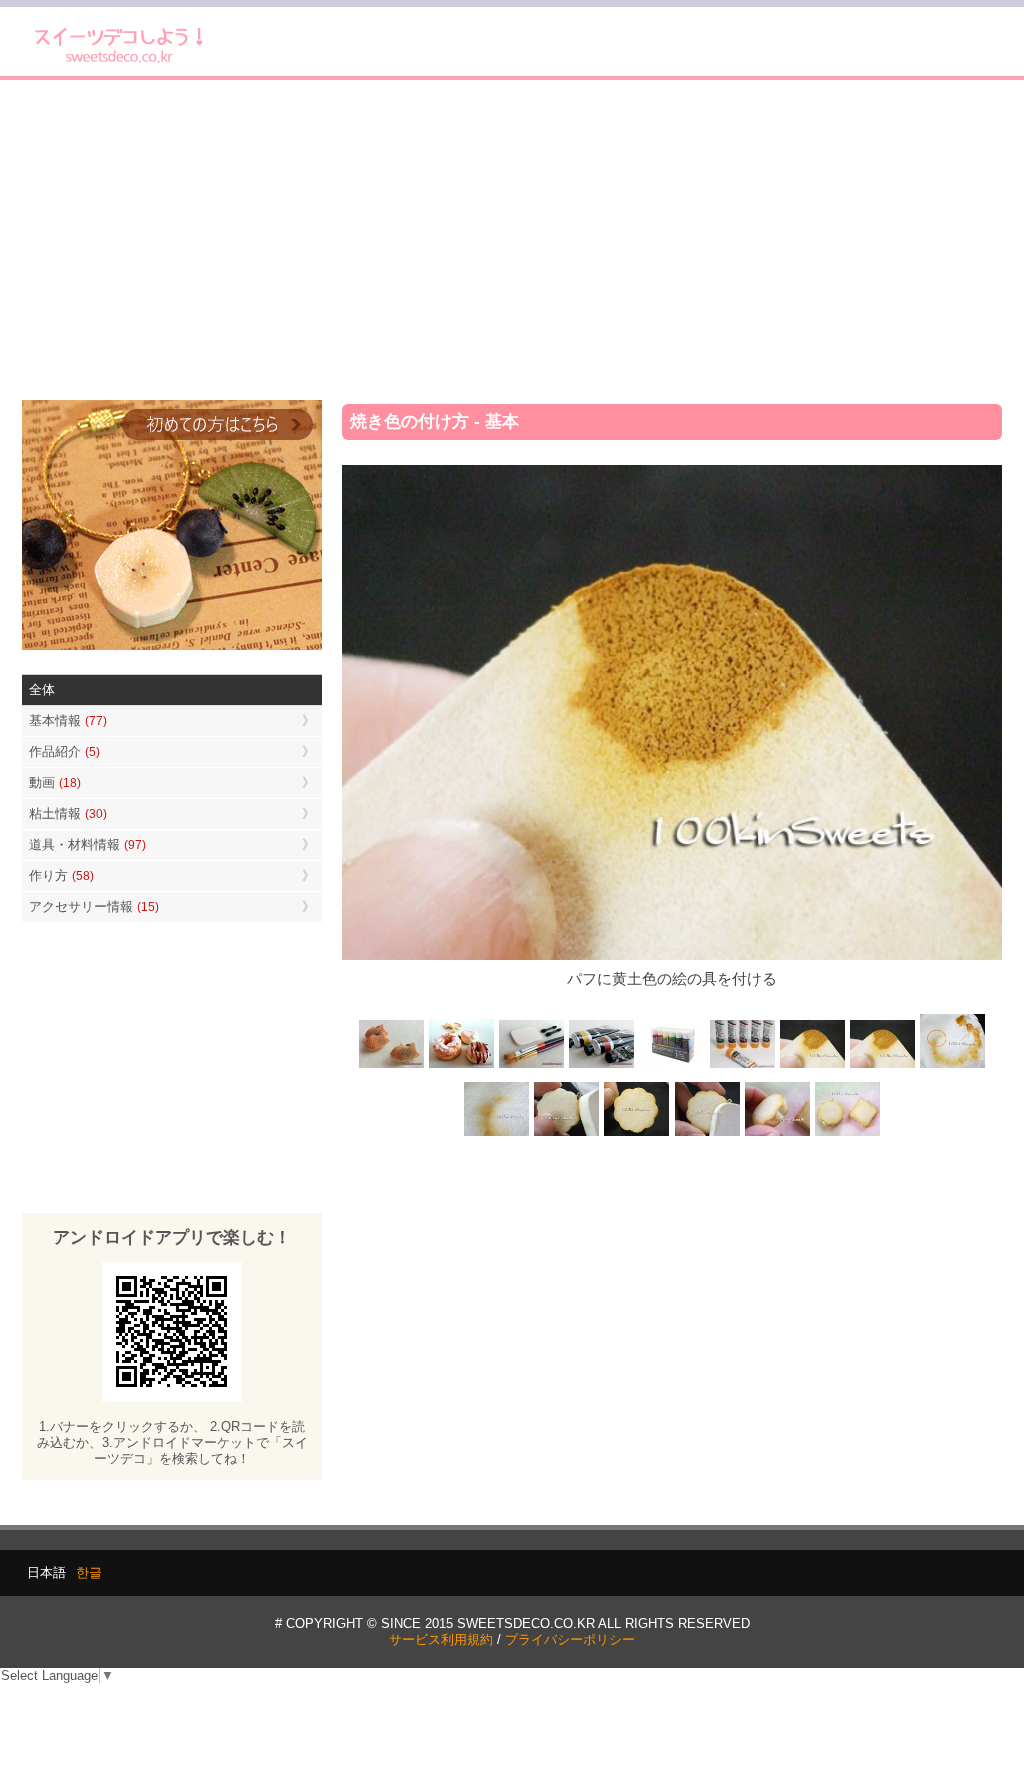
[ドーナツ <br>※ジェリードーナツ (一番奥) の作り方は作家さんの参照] (462, 1066)
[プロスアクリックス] (672, 1066)
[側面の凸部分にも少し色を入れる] (777, 1133)
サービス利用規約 (441, 1639)
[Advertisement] (512, 240)
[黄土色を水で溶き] (812, 1066)
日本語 (46, 1572)
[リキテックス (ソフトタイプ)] (742, 1066)
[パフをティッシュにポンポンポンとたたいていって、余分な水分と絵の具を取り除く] (952, 1066)
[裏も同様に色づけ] (637, 1133)
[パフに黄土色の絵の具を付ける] (882, 1066)
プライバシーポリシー (570, 1639)
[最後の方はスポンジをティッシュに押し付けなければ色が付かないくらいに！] (497, 1133)
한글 (89, 1572)
